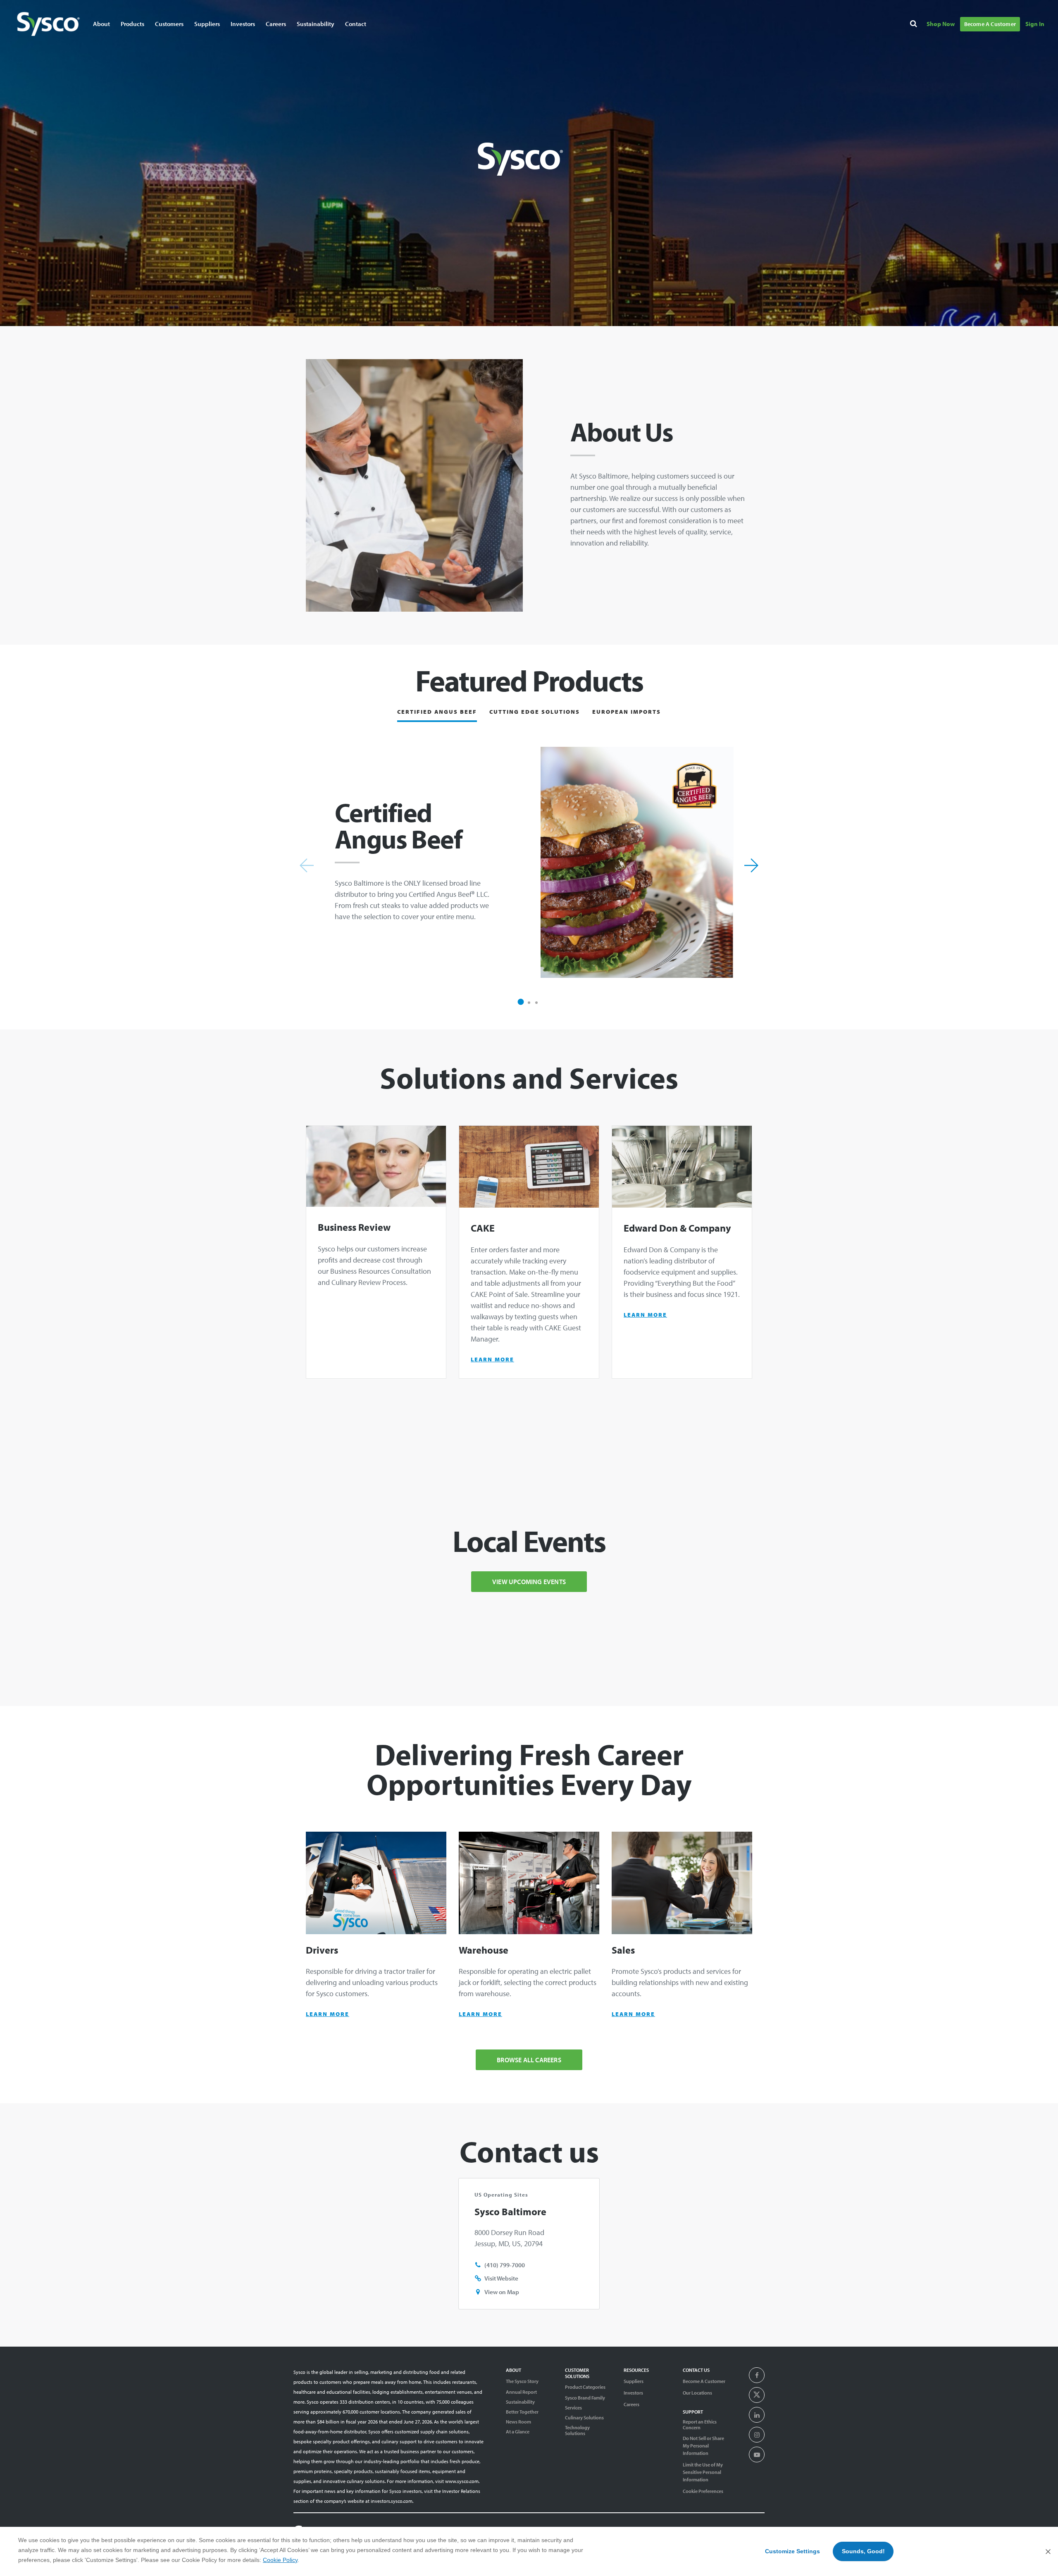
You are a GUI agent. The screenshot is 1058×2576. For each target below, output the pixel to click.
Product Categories (585, 2387)
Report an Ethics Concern (700, 2425)
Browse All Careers (529, 2060)
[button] (521, 1002)
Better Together (522, 2412)
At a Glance (518, 2432)
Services (573, 2408)
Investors (243, 24)
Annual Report (521, 2392)
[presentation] (757, 2376)
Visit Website (501, 2278)
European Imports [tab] (627, 712)
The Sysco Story (522, 2381)
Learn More (492, 1359)
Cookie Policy (280, 2560)
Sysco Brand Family (585, 2398)
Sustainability (520, 2402)
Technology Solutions (577, 2431)
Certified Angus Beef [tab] (437, 712)
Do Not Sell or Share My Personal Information (703, 2446)
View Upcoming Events (529, 1582)
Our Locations (697, 2393)
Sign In (1035, 24)
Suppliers (634, 2381)
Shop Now (941, 24)
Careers (276, 24)
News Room (518, 2422)
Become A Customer (990, 24)
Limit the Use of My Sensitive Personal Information (703, 2472)
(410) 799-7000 (505, 2265)
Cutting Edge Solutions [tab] (535, 712)
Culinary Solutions (584, 2418)
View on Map (502, 2292)
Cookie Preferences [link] (703, 2491)
